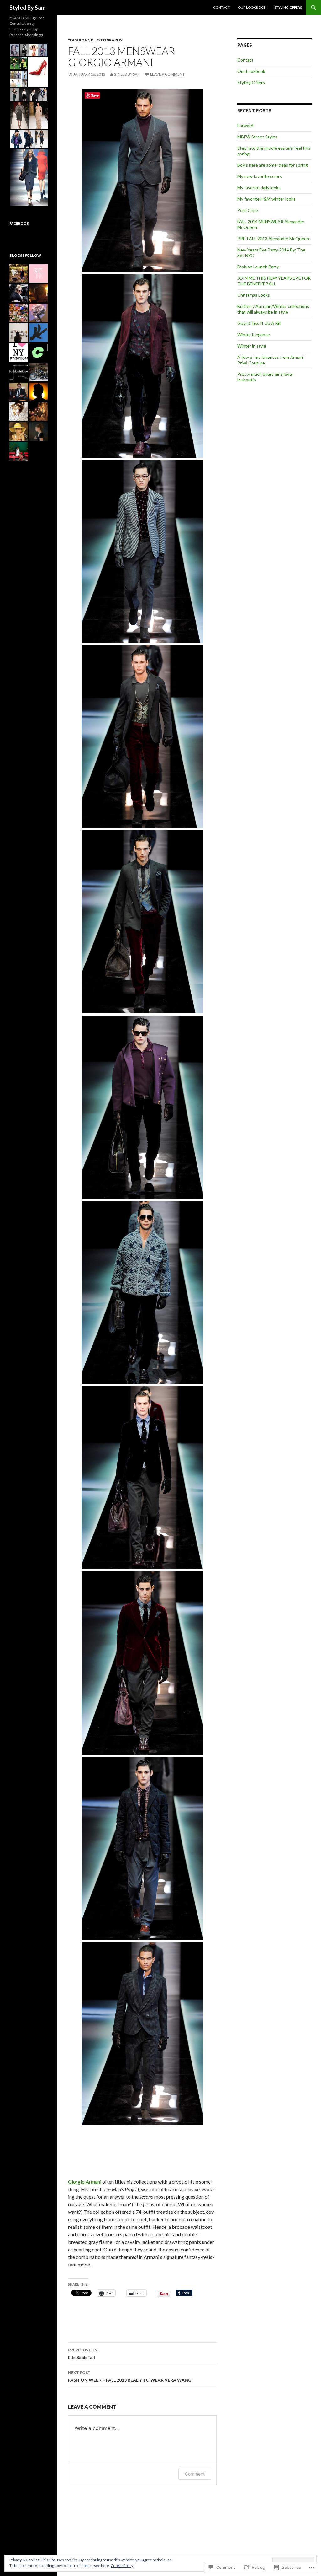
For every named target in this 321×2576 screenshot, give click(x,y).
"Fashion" (79, 40)
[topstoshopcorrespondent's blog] (38, 293)
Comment (195, 2474)
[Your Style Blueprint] (19, 451)
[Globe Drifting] (19, 313)
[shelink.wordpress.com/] (38, 273)
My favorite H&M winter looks (266, 199)
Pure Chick (248, 210)
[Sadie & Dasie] (19, 412)
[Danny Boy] (38, 392)
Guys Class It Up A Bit (259, 323)
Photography (107, 40)
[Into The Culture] (38, 352)
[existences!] (38, 333)
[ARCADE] (19, 392)
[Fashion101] (19, 352)
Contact (221, 7)
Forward (245, 125)
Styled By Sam (27, 8)
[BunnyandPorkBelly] (38, 412)
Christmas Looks (254, 295)
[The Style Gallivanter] (19, 431)
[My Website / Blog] (38, 372)
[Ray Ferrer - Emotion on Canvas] (38, 313)
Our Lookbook (252, 7)
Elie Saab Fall (84, 2354)
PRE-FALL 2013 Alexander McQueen (273, 238)
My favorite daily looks (259, 188)
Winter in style (252, 346)
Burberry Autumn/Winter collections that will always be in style (273, 309)
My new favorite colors (260, 176)
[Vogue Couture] (19, 293)
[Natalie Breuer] (19, 333)
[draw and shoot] (38, 431)
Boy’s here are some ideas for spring (273, 165)
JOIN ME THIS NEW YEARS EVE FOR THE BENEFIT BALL (274, 281)
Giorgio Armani (85, 2182)
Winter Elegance (254, 334)
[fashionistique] (19, 372)
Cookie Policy (122, 2565)
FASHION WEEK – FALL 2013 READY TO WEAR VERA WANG (130, 2376)
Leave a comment (167, 74)
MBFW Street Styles (257, 137)
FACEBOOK (19, 223)
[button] (14, 50)
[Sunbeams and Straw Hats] (19, 273)
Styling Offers (288, 7)
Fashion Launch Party (258, 267)
